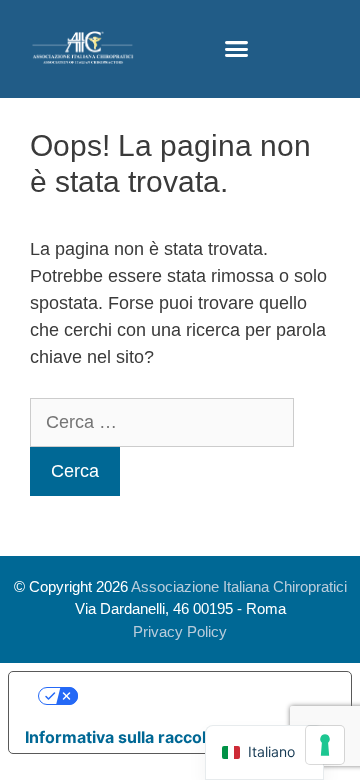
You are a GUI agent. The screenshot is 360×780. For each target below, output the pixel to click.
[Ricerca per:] (162, 422)
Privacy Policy (180, 631)
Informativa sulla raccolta (123, 737)
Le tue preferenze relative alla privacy (200, 696)
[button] (236, 49)
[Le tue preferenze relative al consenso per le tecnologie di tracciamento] (325, 745)
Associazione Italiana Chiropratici (239, 586)
